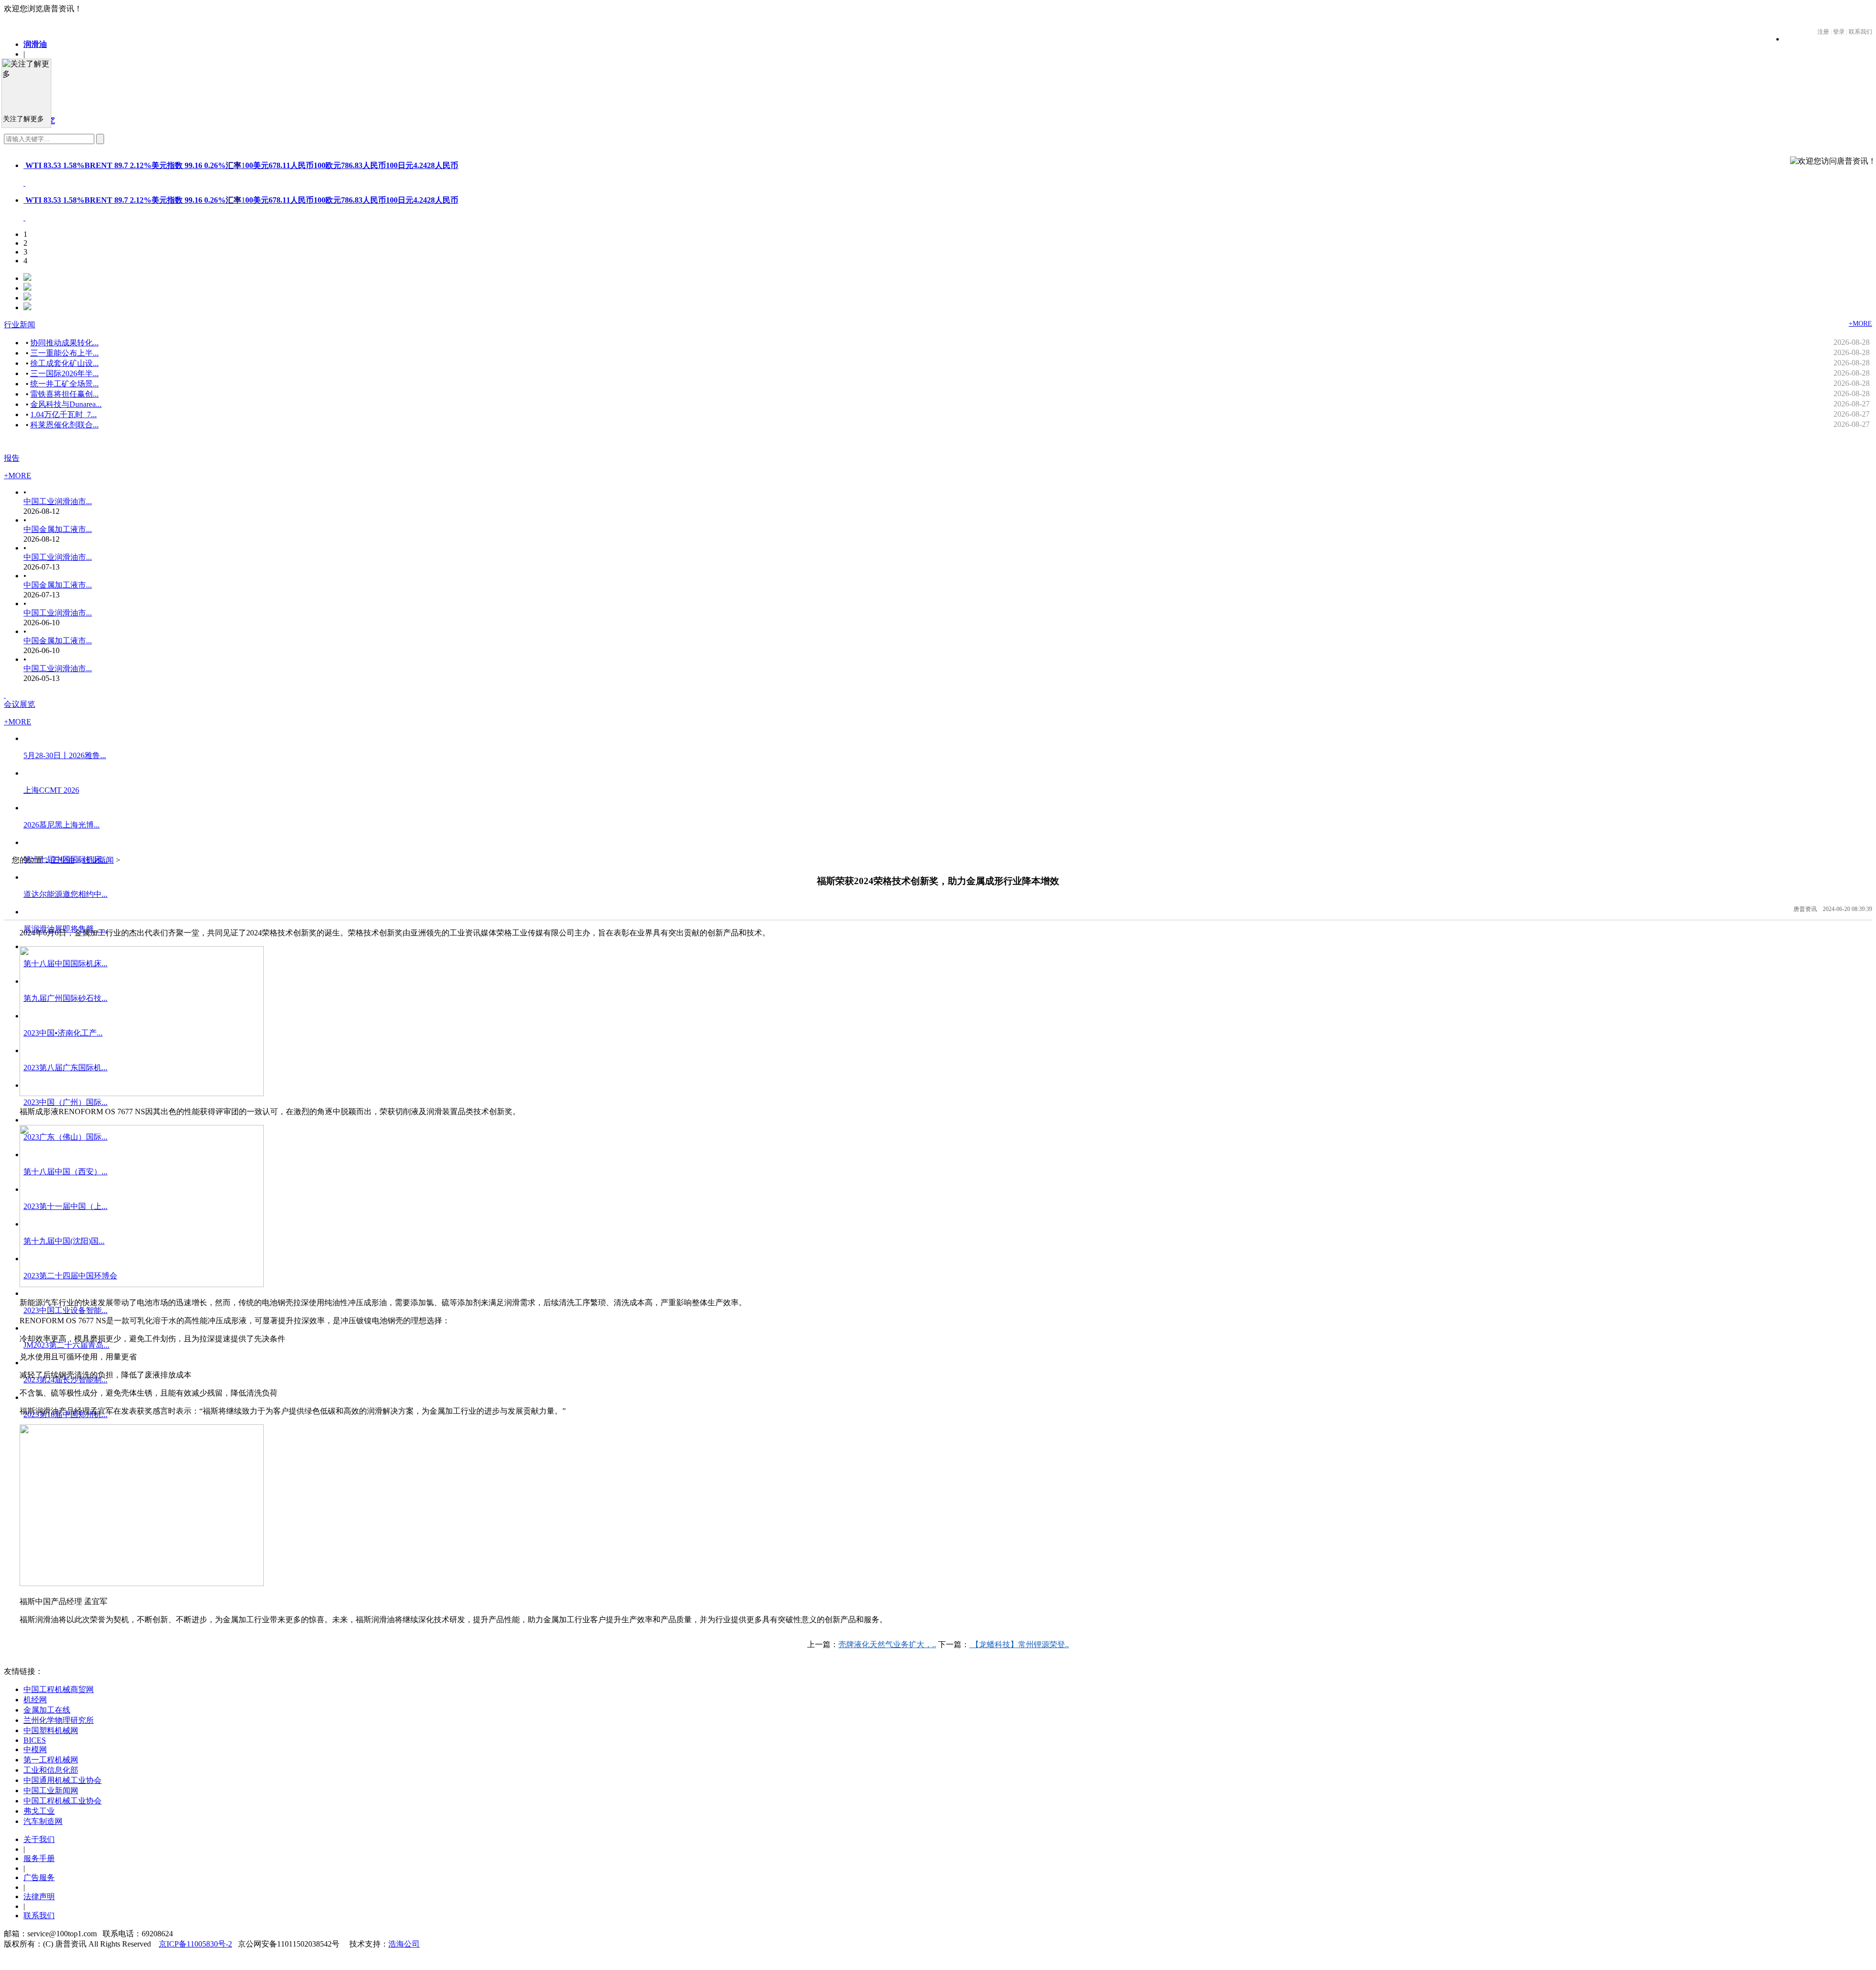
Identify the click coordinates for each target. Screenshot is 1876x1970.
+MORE (1860, 324)
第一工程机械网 (51, 1760)
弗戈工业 (39, 1811)
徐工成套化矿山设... (64, 363)
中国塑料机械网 (51, 1730)
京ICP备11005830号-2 (195, 1944)
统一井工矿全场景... (64, 384)
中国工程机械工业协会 (63, 1801)
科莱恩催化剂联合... (64, 425)
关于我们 (39, 1839)
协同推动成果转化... (64, 343)
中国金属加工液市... (58, 529)
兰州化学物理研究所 (59, 1720)
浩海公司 (404, 1944)
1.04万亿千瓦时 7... (64, 414)
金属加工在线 (47, 1710)
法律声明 (39, 1896)
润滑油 (35, 44)
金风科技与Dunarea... (66, 404)
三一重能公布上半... (64, 353)
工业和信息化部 (51, 1770)
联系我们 (39, 1916)
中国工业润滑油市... (58, 501)
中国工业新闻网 (51, 1790)
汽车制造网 (43, 1821)
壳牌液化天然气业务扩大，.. (887, 1644)
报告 (12, 458)
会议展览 (20, 704)
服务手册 (39, 1858)
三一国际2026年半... (64, 373)
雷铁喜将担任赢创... (64, 394)
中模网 (35, 1749)
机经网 (35, 1700)
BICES (35, 1740)
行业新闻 (20, 325)
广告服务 (39, 1877)
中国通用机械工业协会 (63, 1780)
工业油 (63, 860)
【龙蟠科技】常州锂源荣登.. (1019, 1644)
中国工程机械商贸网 (59, 1689)
